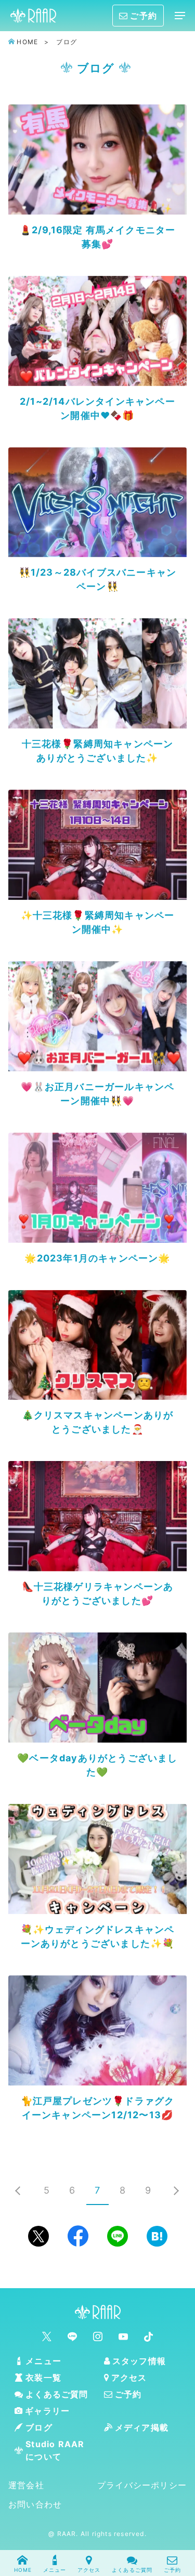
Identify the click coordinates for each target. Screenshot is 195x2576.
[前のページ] (18, 2190)
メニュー (55, 2570)
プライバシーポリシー (142, 2485)
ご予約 (173, 2570)
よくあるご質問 (132, 2570)
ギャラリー (47, 2411)
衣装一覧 (43, 2378)
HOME (23, 2570)
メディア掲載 (142, 2427)
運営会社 (26, 2485)
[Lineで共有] (118, 2236)
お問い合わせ (35, 2504)
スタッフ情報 (139, 2361)
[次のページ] (177, 2190)
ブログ (39, 2427)
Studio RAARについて (55, 2450)
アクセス (89, 2570)
